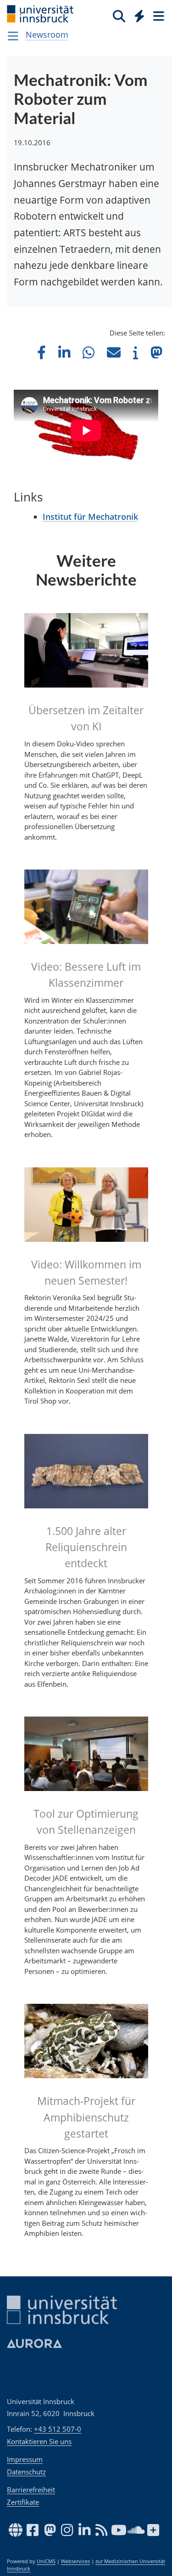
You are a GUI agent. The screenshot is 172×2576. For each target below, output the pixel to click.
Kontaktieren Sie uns (39, 2441)
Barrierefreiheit (31, 2490)
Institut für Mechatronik (90, 517)
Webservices (75, 2561)
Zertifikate (23, 2502)
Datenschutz (26, 2472)
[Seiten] (158, 16)
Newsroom (47, 34)
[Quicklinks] (140, 16)
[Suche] (119, 16)
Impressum (25, 2459)
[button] (42, 352)
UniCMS (46, 2561)
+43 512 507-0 (58, 2429)
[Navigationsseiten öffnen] (13, 36)
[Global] (137, 14)
